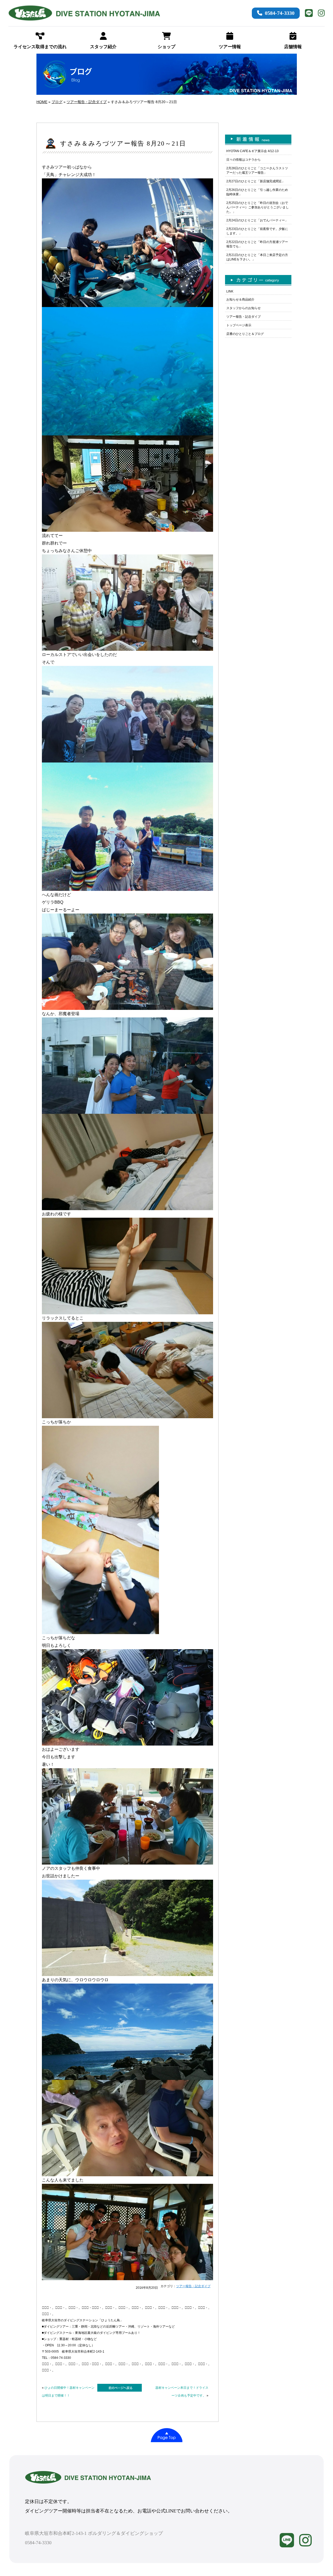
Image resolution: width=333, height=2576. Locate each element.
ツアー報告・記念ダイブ (87, 102)
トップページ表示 (239, 325)
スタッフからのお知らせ (244, 308)
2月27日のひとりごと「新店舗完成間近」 (256, 181)
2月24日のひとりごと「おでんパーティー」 (257, 220)
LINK (230, 291)
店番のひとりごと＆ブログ (245, 334)
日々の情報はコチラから (244, 160)
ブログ (57, 102)
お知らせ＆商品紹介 (240, 299)
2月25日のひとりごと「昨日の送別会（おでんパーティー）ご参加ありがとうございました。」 (258, 207)
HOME (42, 102)
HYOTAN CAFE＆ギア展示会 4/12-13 (252, 151)
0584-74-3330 (280, 13)
